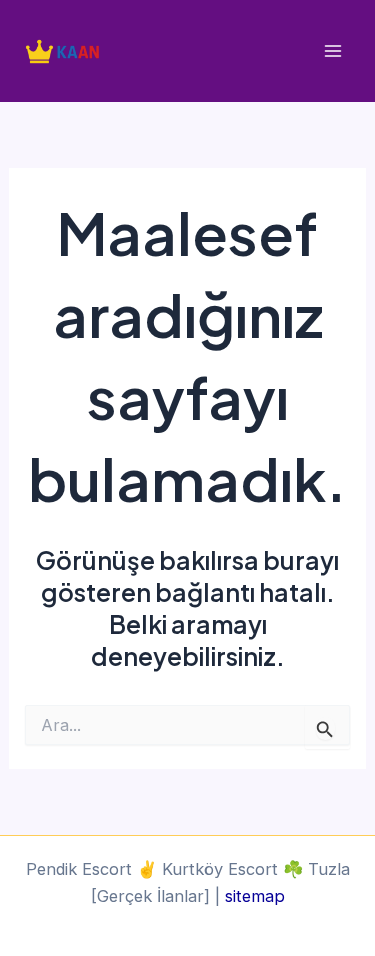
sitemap (255, 896)
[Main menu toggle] (332, 51)
